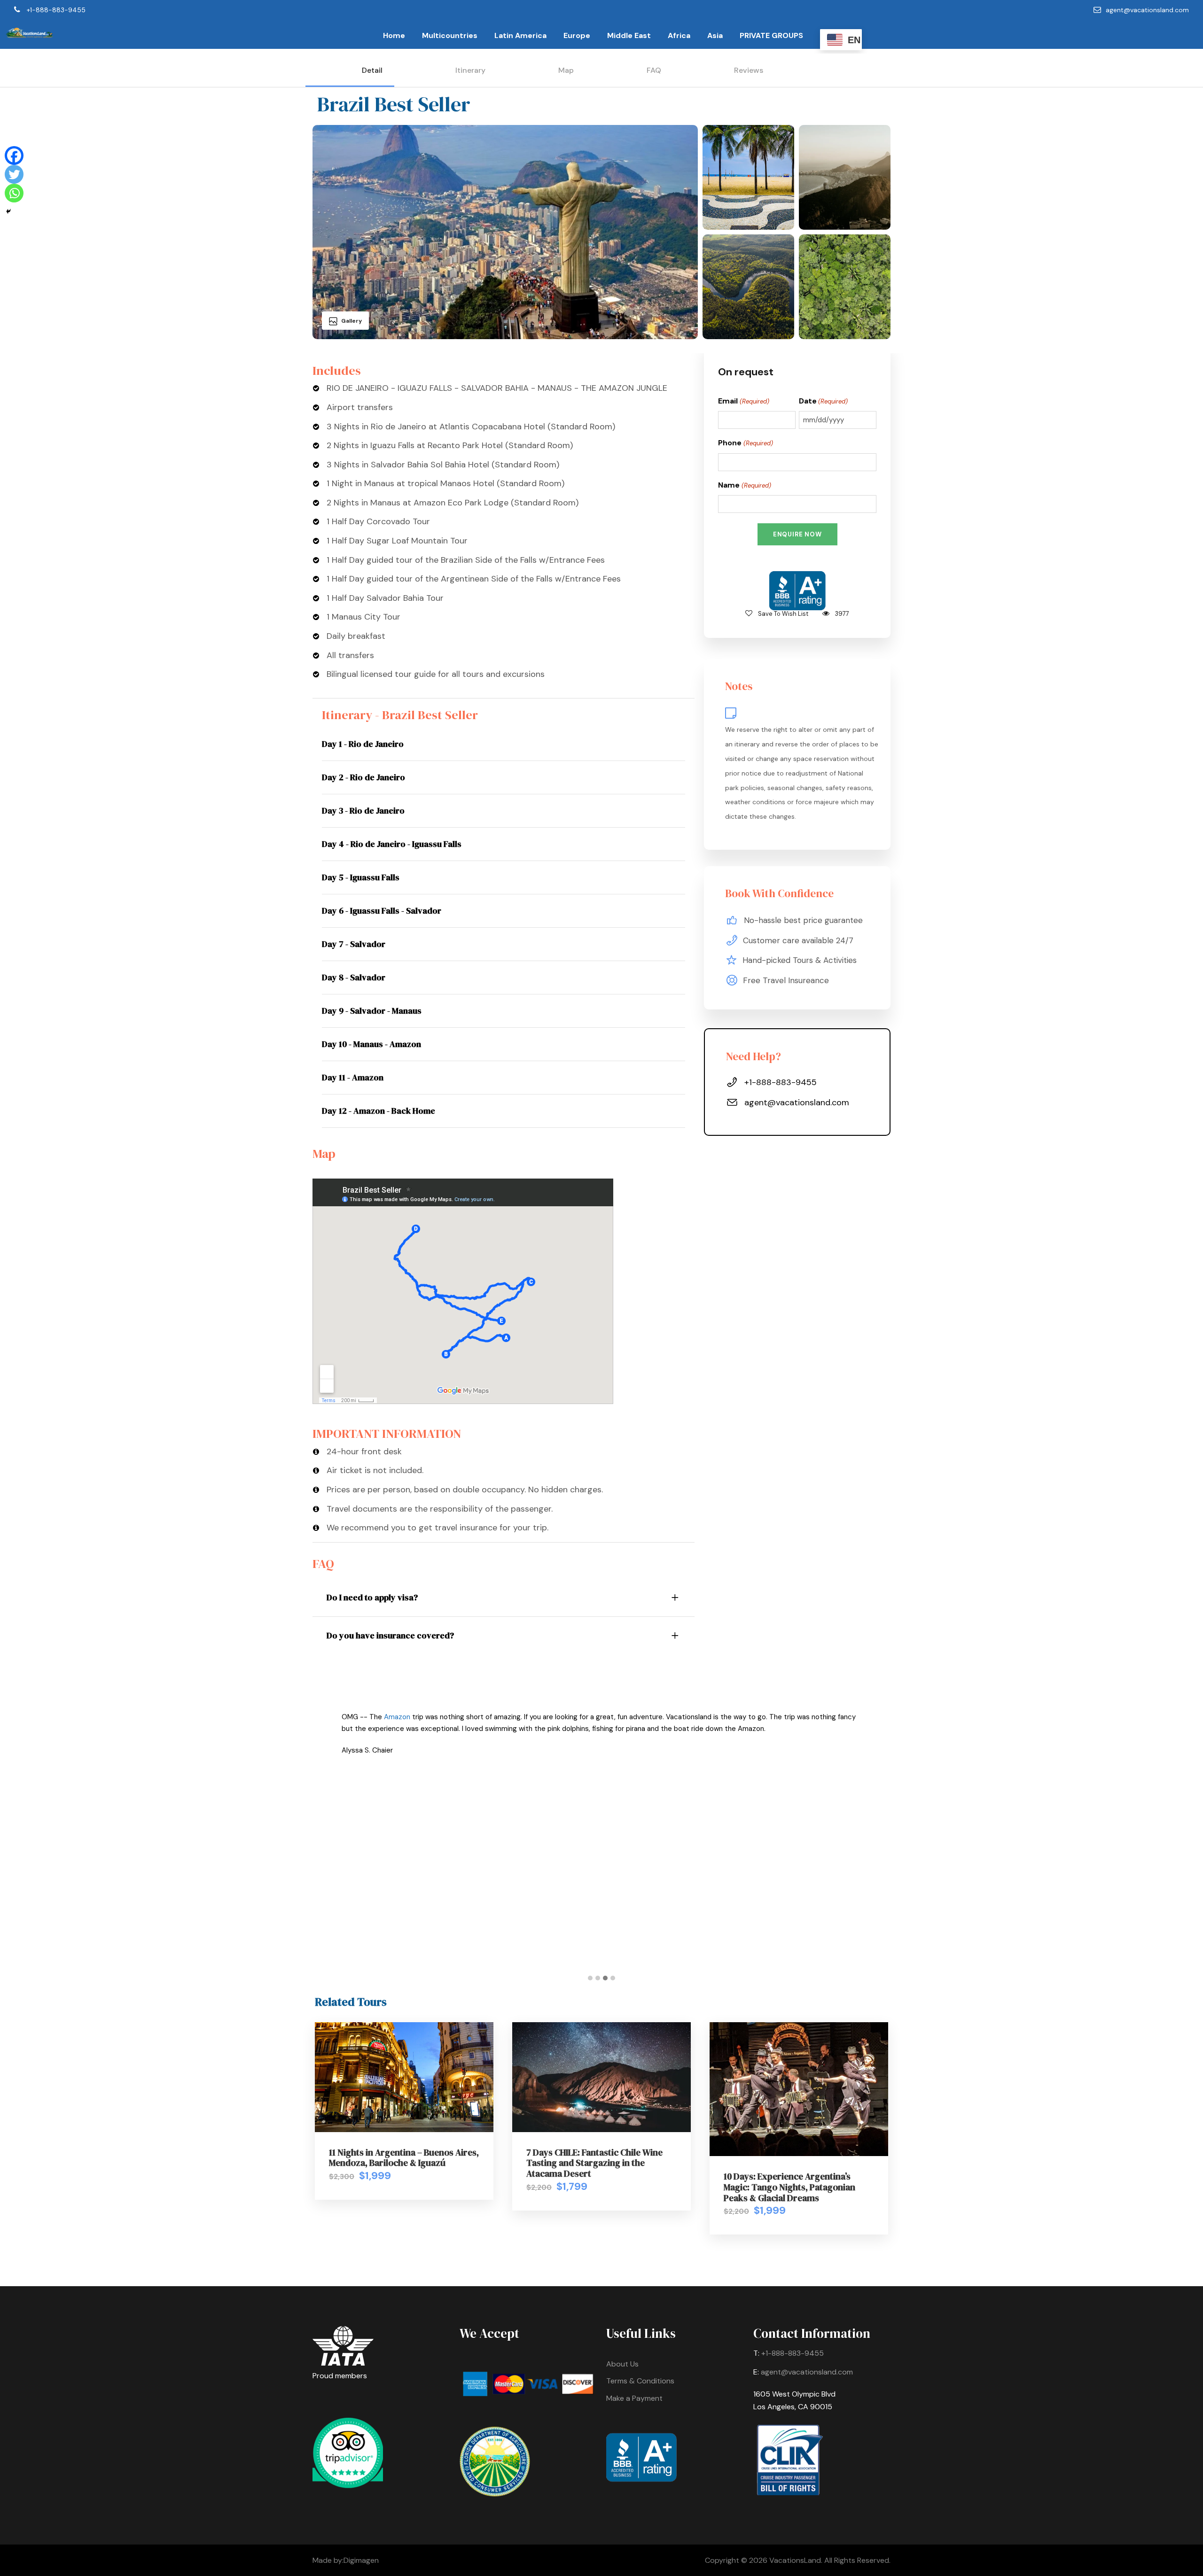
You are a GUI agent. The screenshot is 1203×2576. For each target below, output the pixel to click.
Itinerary (470, 70)
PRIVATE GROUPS (771, 35)
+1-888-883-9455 (56, 10)
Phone (745, 443)
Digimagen (361, 2560)
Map (566, 70)
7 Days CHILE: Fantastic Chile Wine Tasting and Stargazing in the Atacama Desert (594, 2163)
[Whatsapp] (14, 193)
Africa (679, 35)
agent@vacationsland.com (1147, 10)
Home (394, 35)
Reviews (749, 70)
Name (744, 485)
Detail (372, 70)
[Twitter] (14, 174)
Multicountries (450, 35)
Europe (577, 35)
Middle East (629, 35)
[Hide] (8, 211)
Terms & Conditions (640, 2381)
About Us (622, 2364)
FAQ (654, 70)
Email (743, 401)
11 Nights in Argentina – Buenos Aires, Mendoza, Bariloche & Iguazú (404, 2158)
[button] (590, 1979)
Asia (715, 35)
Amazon (397, 1717)
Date (823, 401)
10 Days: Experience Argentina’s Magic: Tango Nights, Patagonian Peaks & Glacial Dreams (789, 2187)
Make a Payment (634, 2398)
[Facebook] (14, 155)
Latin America (520, 35)
